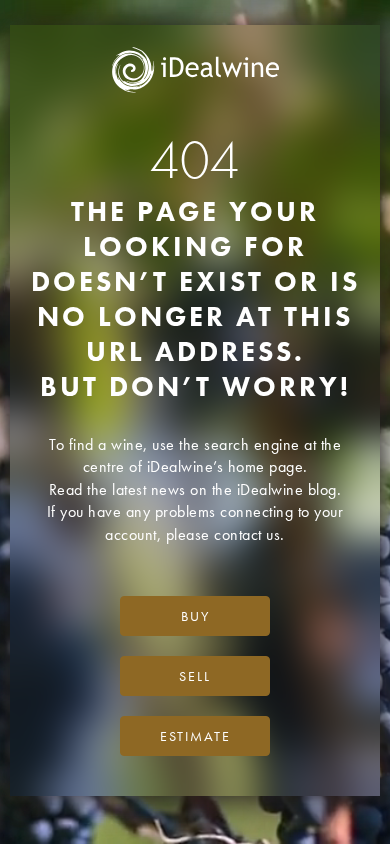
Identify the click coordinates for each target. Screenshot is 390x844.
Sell (195, 676)
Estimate (195, 736)
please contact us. (225, 534)
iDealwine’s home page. (227, 466)
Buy (195, 616)
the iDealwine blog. (277, 489)
